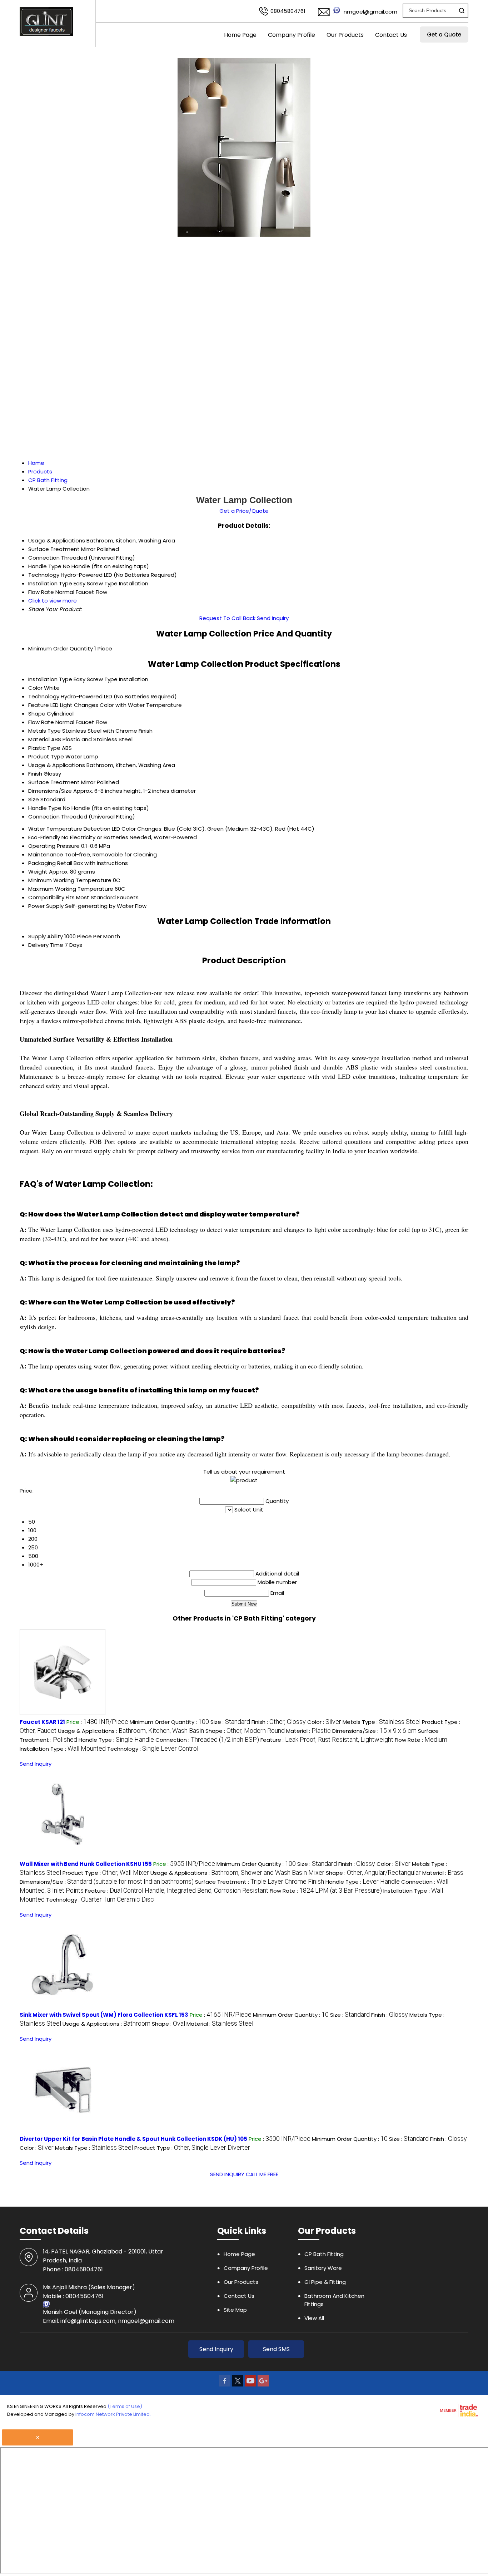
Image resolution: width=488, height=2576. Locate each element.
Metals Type (44, 731)
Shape (37, 714)
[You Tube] (250, 2385)
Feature (39, 705)
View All (314, 2318)
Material (39, 739)
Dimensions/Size (50, 791)
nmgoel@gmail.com (370, 12)
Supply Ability (46, 936)
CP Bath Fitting (324, 2254)
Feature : (327, 1740)
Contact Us (391, 35)
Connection (44, 817)
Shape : (245, 1731)
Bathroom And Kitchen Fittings (334, 2300)
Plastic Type (44, 748)
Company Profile (292, 35)
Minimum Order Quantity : (169, 1722)
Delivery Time (46, 945)
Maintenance (46, 854)
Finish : (279, 1722)
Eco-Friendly (44, 837)
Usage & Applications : (131, 1731)
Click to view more (53, 601)
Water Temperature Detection (69, 829)
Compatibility (46, 897)
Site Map (235, 2310)
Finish (35, 774)
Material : (308, 1731)
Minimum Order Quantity (61, 648)
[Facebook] (225, 2385)
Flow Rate (41, 722)
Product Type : (106, 1873)
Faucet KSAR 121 (42, 1722)
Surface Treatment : (260, 1882)
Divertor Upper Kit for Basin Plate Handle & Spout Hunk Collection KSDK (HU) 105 (133, 2139)
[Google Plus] (263, 2385)
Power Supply (46, 906)
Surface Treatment (54, 782)
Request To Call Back (227, 618)
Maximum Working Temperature (71, 889)
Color (35, 688)
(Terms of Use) (125, 2406)
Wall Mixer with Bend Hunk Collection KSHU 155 (86, 1864)
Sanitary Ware (323, 2268)
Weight (38, 872)
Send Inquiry (273, 618)
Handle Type (45, 808)
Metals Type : (382, 1722)
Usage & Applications (57, 765)
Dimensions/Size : (374, 1731)
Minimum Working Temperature (70, 880)
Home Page (240, 35)
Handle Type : (116, 1740)
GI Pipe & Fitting (325, 2282)
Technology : (153, 1749)
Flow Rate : (421, 1740)
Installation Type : (63, 1749)
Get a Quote (444, 35)
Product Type (46, 756)
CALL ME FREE (262, 2174)
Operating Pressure (54, 846)
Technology (44, 696)
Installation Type (50, 679)
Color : (324, 1722)
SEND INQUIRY (227, 2174)
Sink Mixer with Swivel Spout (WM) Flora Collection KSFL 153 (104, 2015)
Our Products (345, 35)
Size (34, 799)
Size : (230, 1722)
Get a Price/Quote (244, 511)
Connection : (207, 1740)
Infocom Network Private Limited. (113, 2414)
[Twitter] (238, 2385)
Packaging (42, 863)
